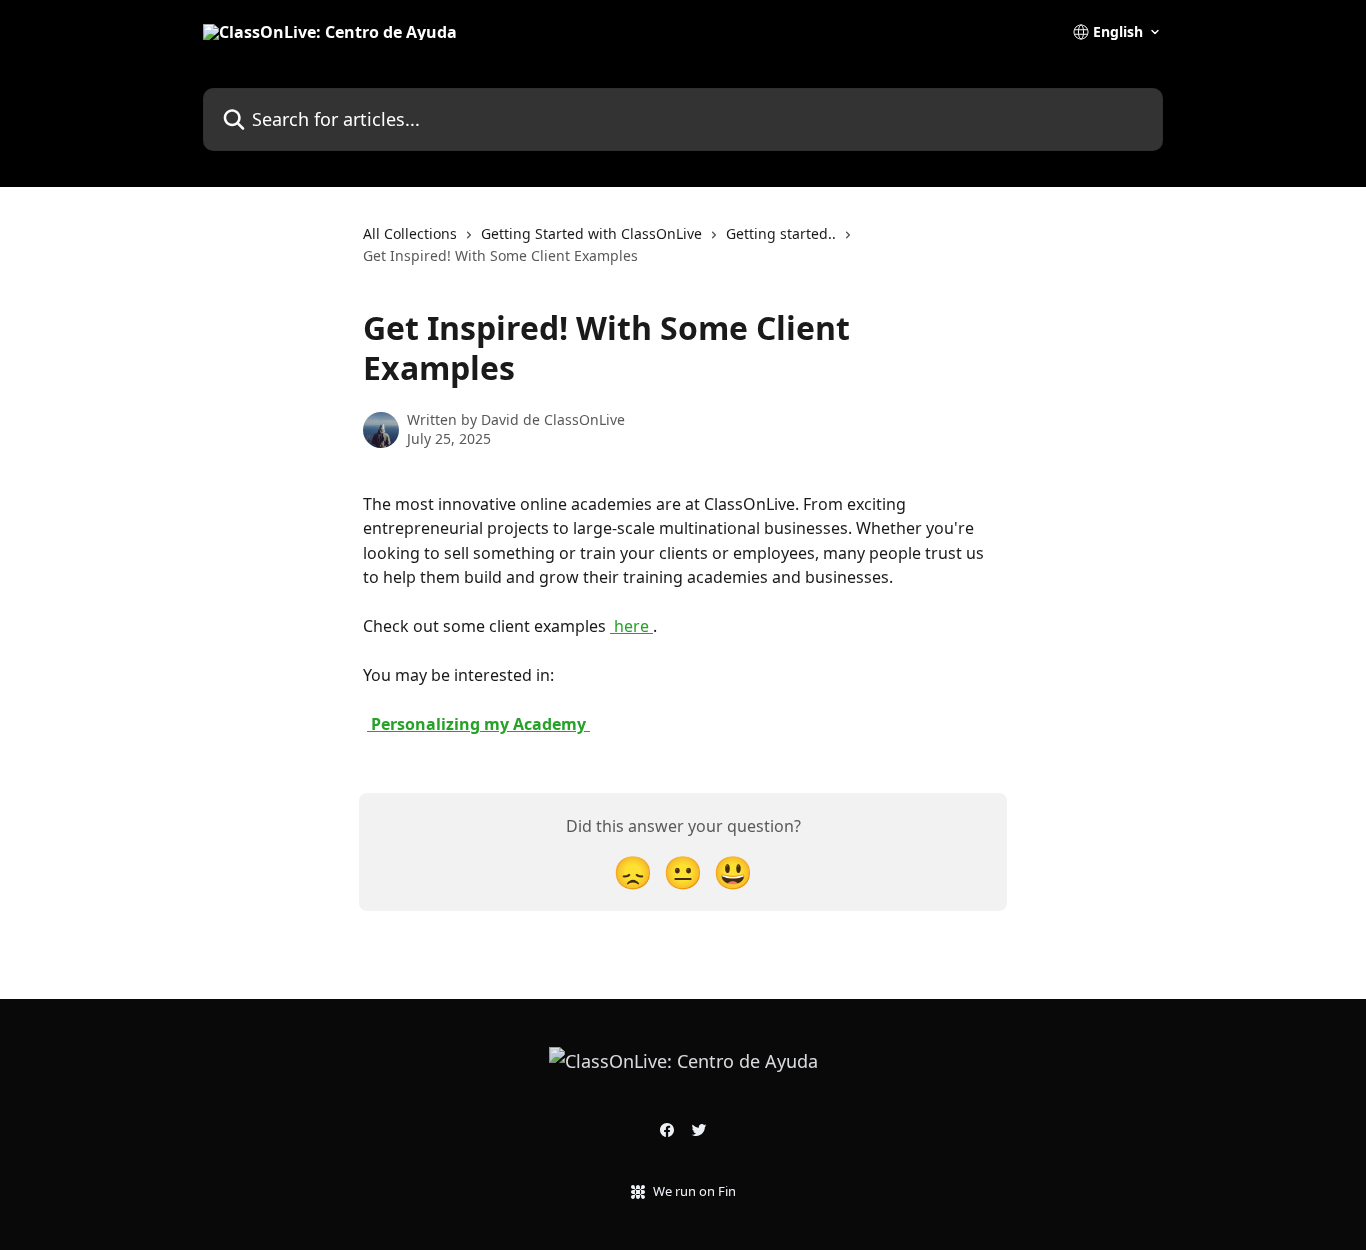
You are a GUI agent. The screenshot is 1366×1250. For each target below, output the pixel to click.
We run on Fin (694, 1191)
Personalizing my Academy (478, 724)
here (631, 626)
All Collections (410, 233)
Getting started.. (781, 233)
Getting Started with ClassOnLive (591, 233)
